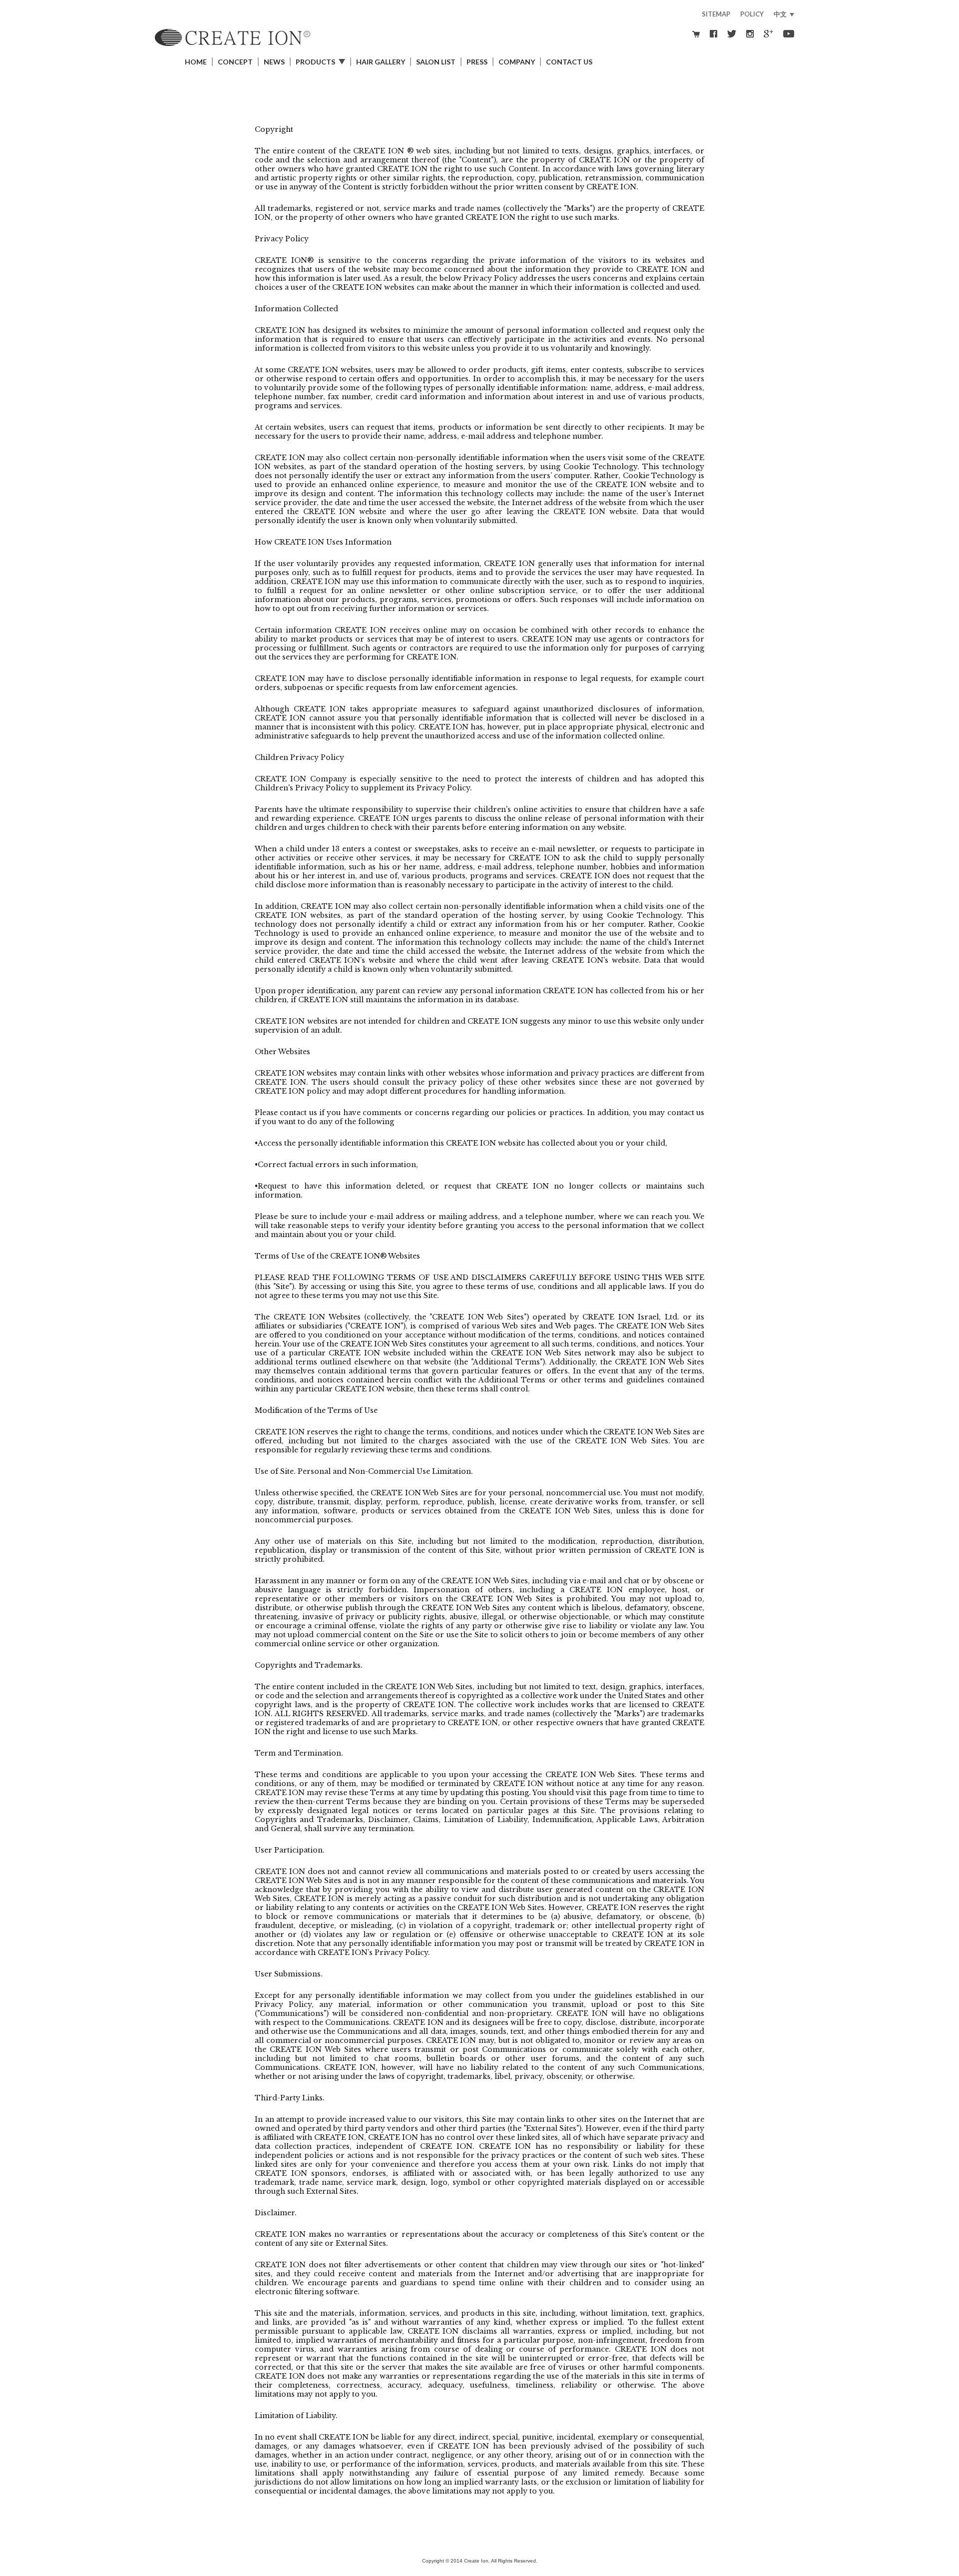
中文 (780, 14)
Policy (752, 14)
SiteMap (716, 14)
